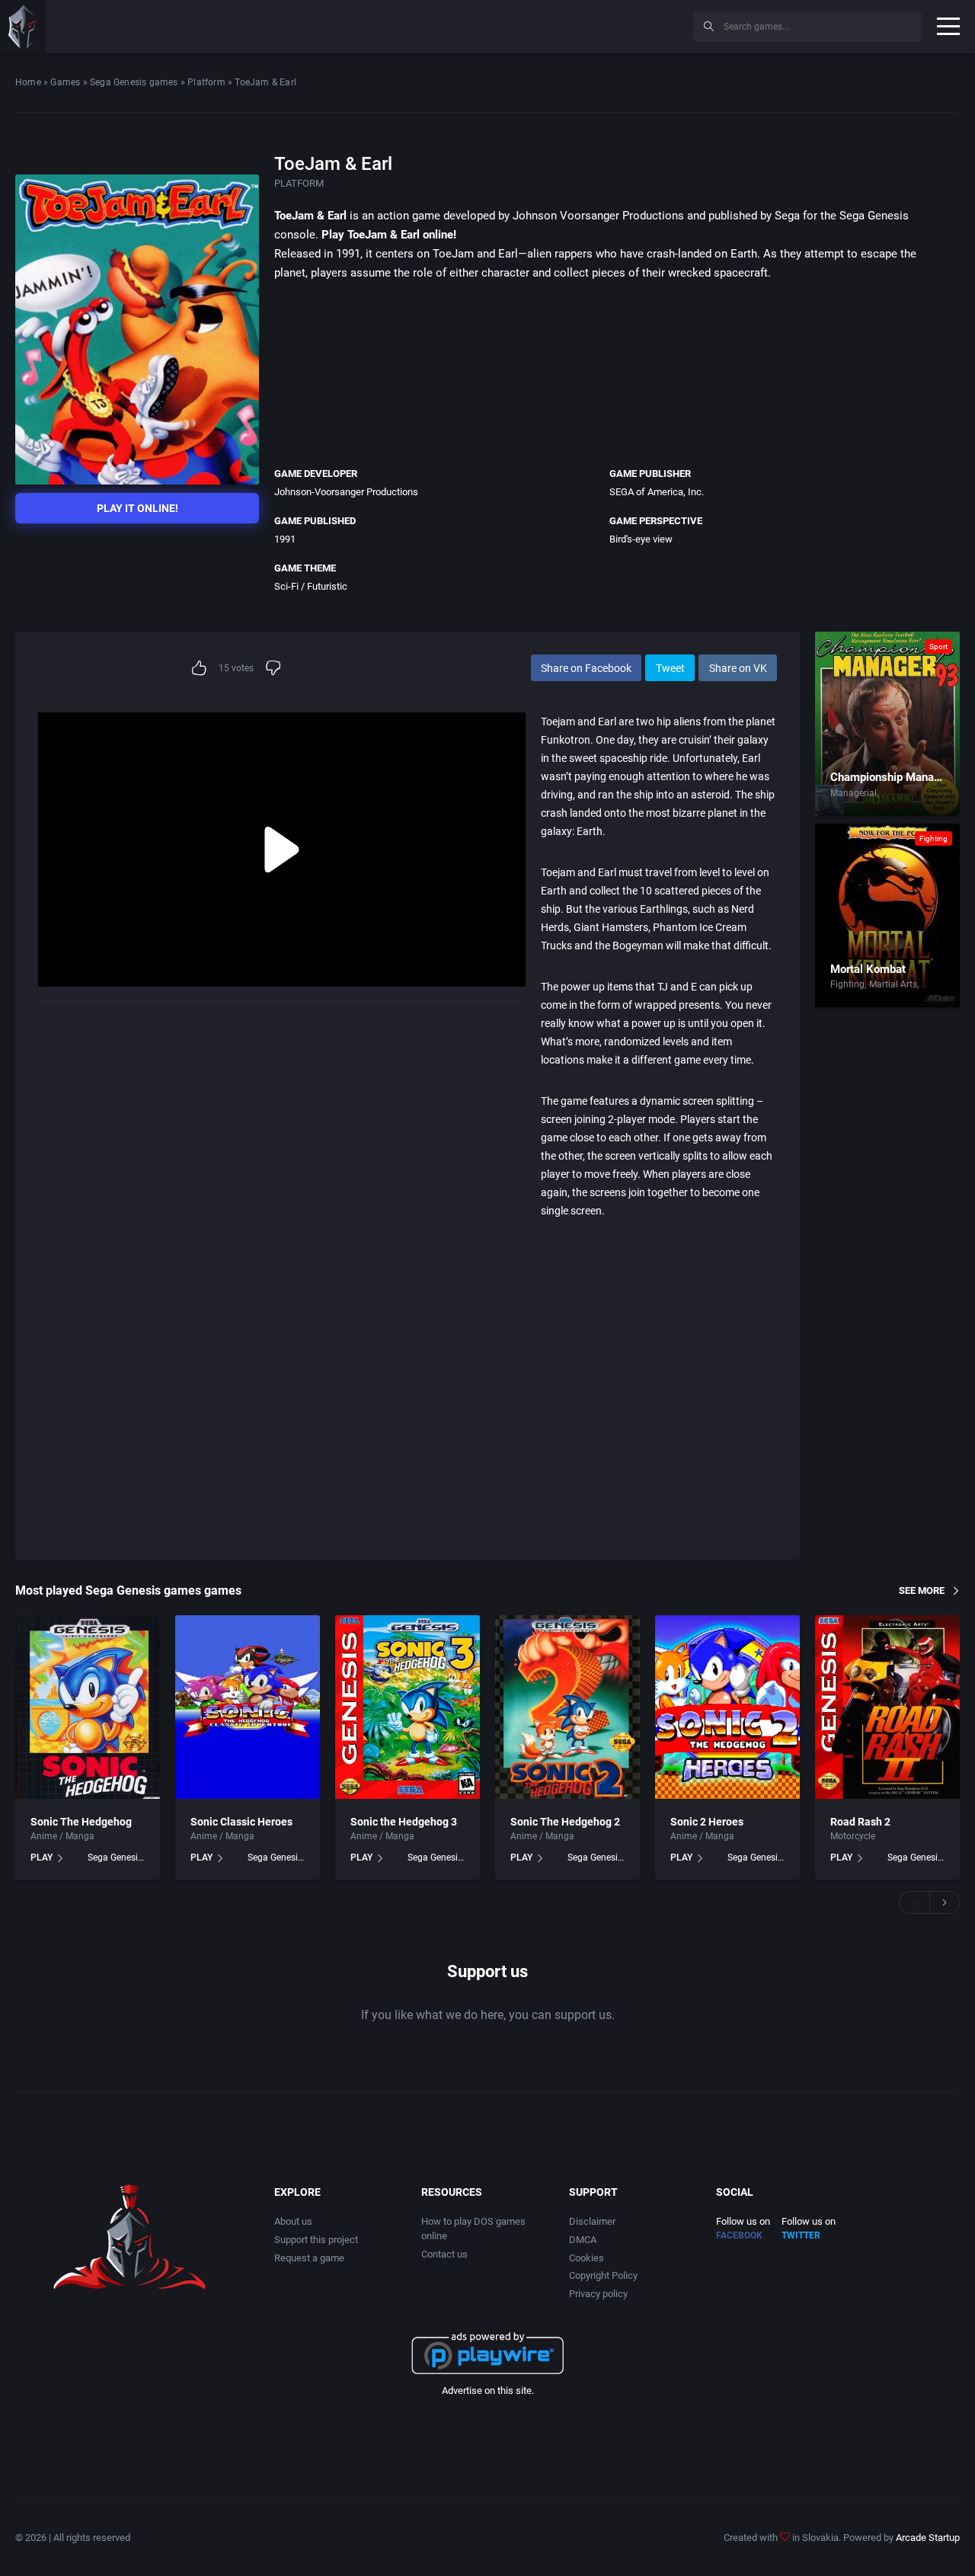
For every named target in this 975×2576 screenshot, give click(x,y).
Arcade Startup (928, 2538)
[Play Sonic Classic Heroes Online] (248, 1707)
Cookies (587, 2258)
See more (922, 1590)
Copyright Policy (603, 2275)
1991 (285, 539)
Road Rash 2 (860, 1822)
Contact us (444, 2254)
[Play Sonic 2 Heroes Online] (727, 1707)
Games (65, 82)
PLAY (42, 1858)
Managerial (854, 793)
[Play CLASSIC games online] (23, 27)
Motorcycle (853, 1836)
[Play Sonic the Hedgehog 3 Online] (408, 1707)
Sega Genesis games (134, 82)
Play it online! (137, 508)
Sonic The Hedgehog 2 (565, 1822)
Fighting (933, 838)
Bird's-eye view (641, 539)
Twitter (801, 2235)
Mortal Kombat (868, 969)
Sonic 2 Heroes (707, 1822)
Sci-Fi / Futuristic (311, 586)
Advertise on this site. (488, 2390)
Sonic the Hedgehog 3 (404, 1822)
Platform (206, 82)
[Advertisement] (556, 24)
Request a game (309, 2258)
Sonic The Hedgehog (81, 1822)
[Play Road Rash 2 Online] (887, 1707)
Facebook (739, 2235)
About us (293, 2221)
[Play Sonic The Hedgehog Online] (88, 1707)
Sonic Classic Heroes (241, 1822)
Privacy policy (598, 2294)
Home (28, 82)
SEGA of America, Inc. (657, 492)
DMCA (583, 2240)
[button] (914, 1902)
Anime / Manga (62, 1836)
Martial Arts (893, 984)
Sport (938, 646)
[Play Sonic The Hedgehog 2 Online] (567, 1707)
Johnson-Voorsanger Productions (346, 492)
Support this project (316, 2240)
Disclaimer (592, 2221)
